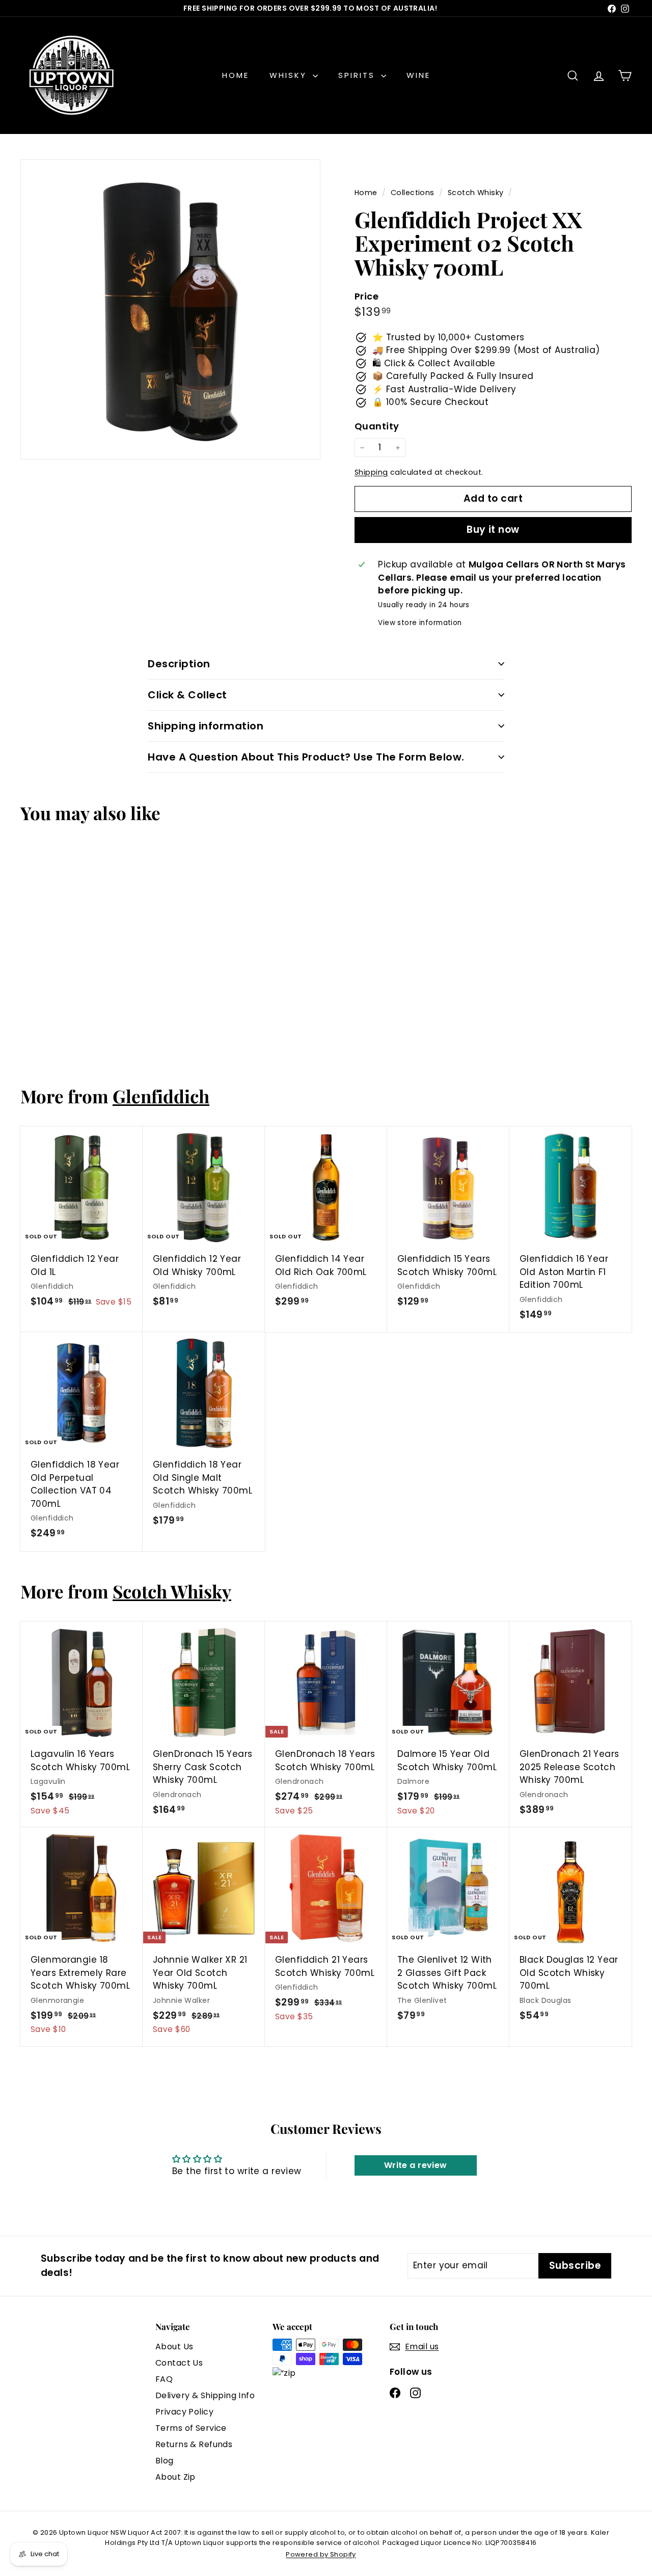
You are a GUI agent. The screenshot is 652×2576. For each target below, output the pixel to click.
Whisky (290, 75)
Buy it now (493, 530)
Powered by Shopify (321, 2554)
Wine (418, 75)
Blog (165, 2461)
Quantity (377, 426)
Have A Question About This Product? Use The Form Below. (306, 757)
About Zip (175, 2477)
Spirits (358, 75)
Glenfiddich (161, 1096)
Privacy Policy (184, 2412)
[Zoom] (170, 309)
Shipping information (206, 726)
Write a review (416, 2165)
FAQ (164, 2379)
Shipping (371, 472)
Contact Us (179, 2363)
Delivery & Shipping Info (205, 2395)
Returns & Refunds (194, 2444)
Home (236, 75)
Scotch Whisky (476, 193)
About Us (174, 2347)
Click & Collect (187, 695)
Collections (414, 193)
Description (179, 664)
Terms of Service (191, 2428)
